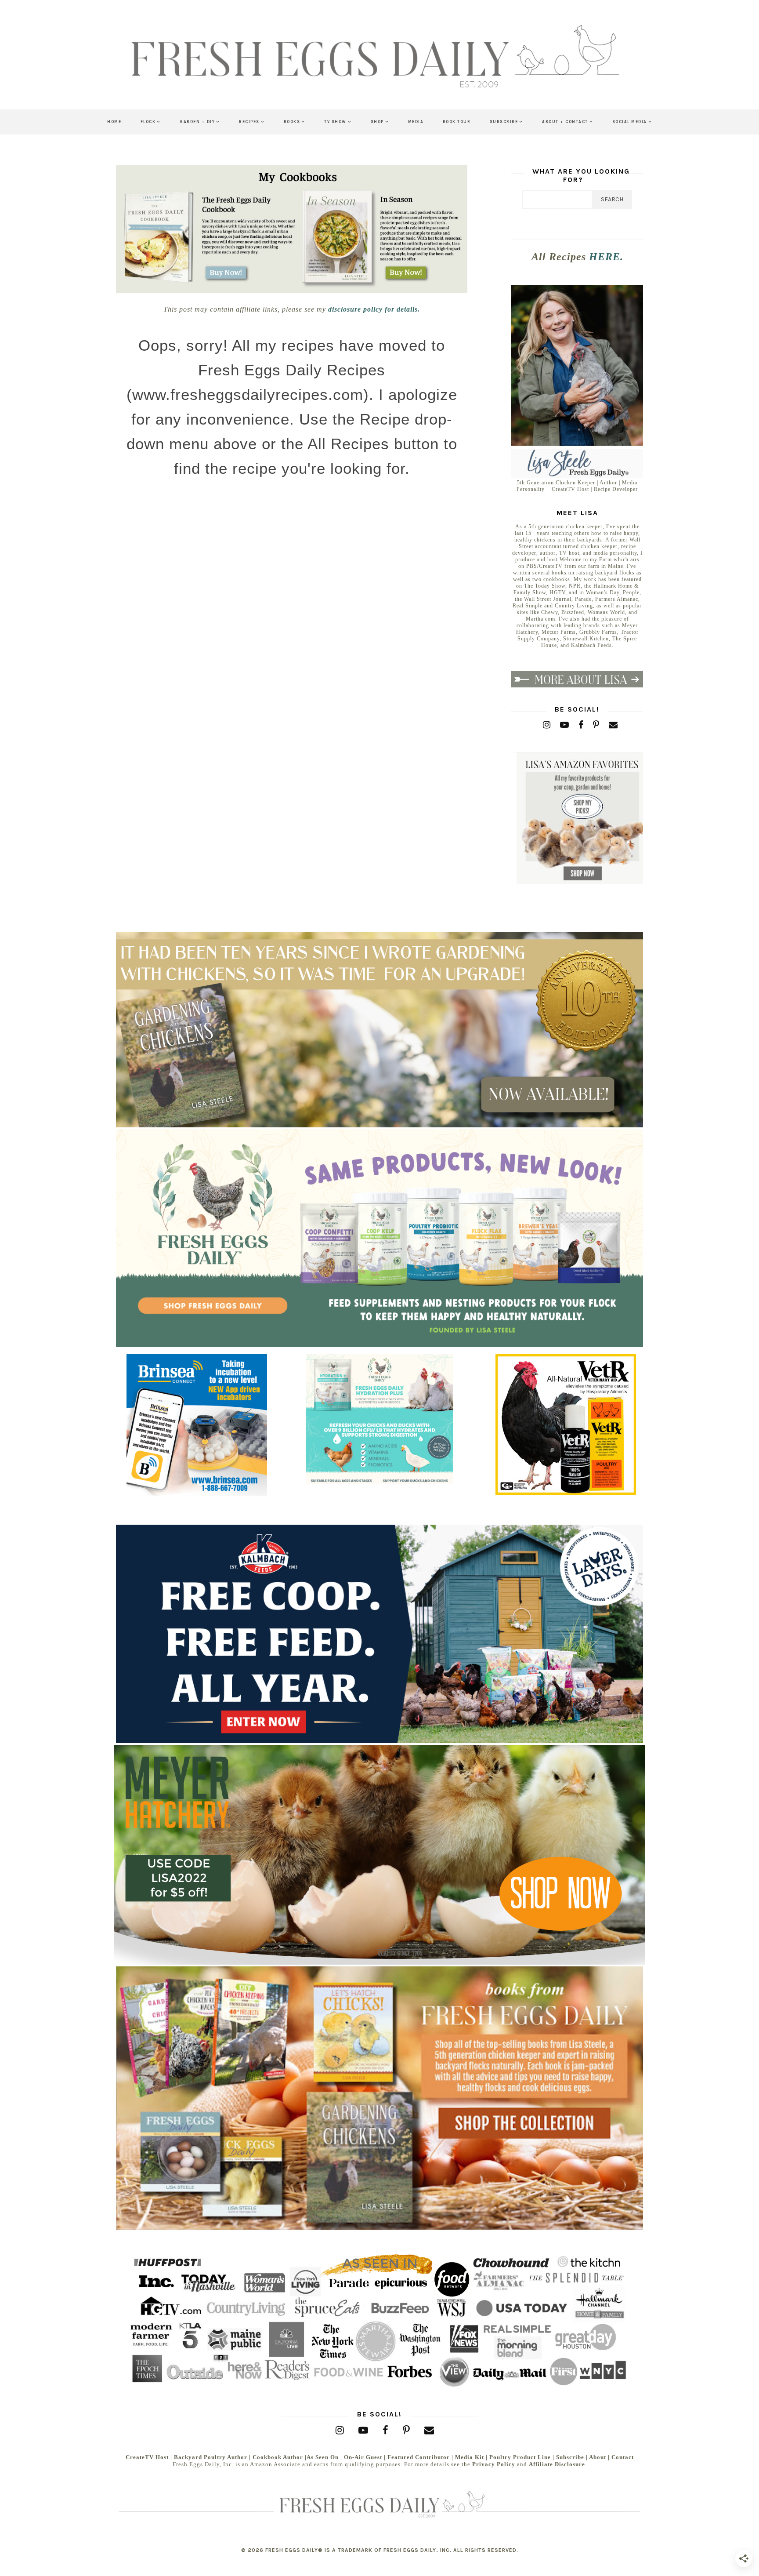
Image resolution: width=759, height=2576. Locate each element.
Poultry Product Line (520, 2457)
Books (292, 122)
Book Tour (457, 122)
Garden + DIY (197, 122)
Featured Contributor (419, 2457)
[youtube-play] (565, 725)
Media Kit (470, 2457)
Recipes (249, 122)
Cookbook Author (278, 2457)
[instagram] (547, 725)
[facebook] (581, 725)
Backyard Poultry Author (211, 2457)
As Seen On (323, 2457)
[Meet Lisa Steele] (577, 476)
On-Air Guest (363, 2457)
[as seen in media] (379, 2320)
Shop (377, 122)
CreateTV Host (147, 2457)
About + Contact (565, 122)
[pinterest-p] (596, 725)
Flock (148, 122)
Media (416, 122)
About (598, 2457)
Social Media (630, 122)
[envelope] (613, 725)
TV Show (335, 122)
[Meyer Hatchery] (379, 1963)
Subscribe (504, 122)
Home (114, 122)
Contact (623, 2457)
